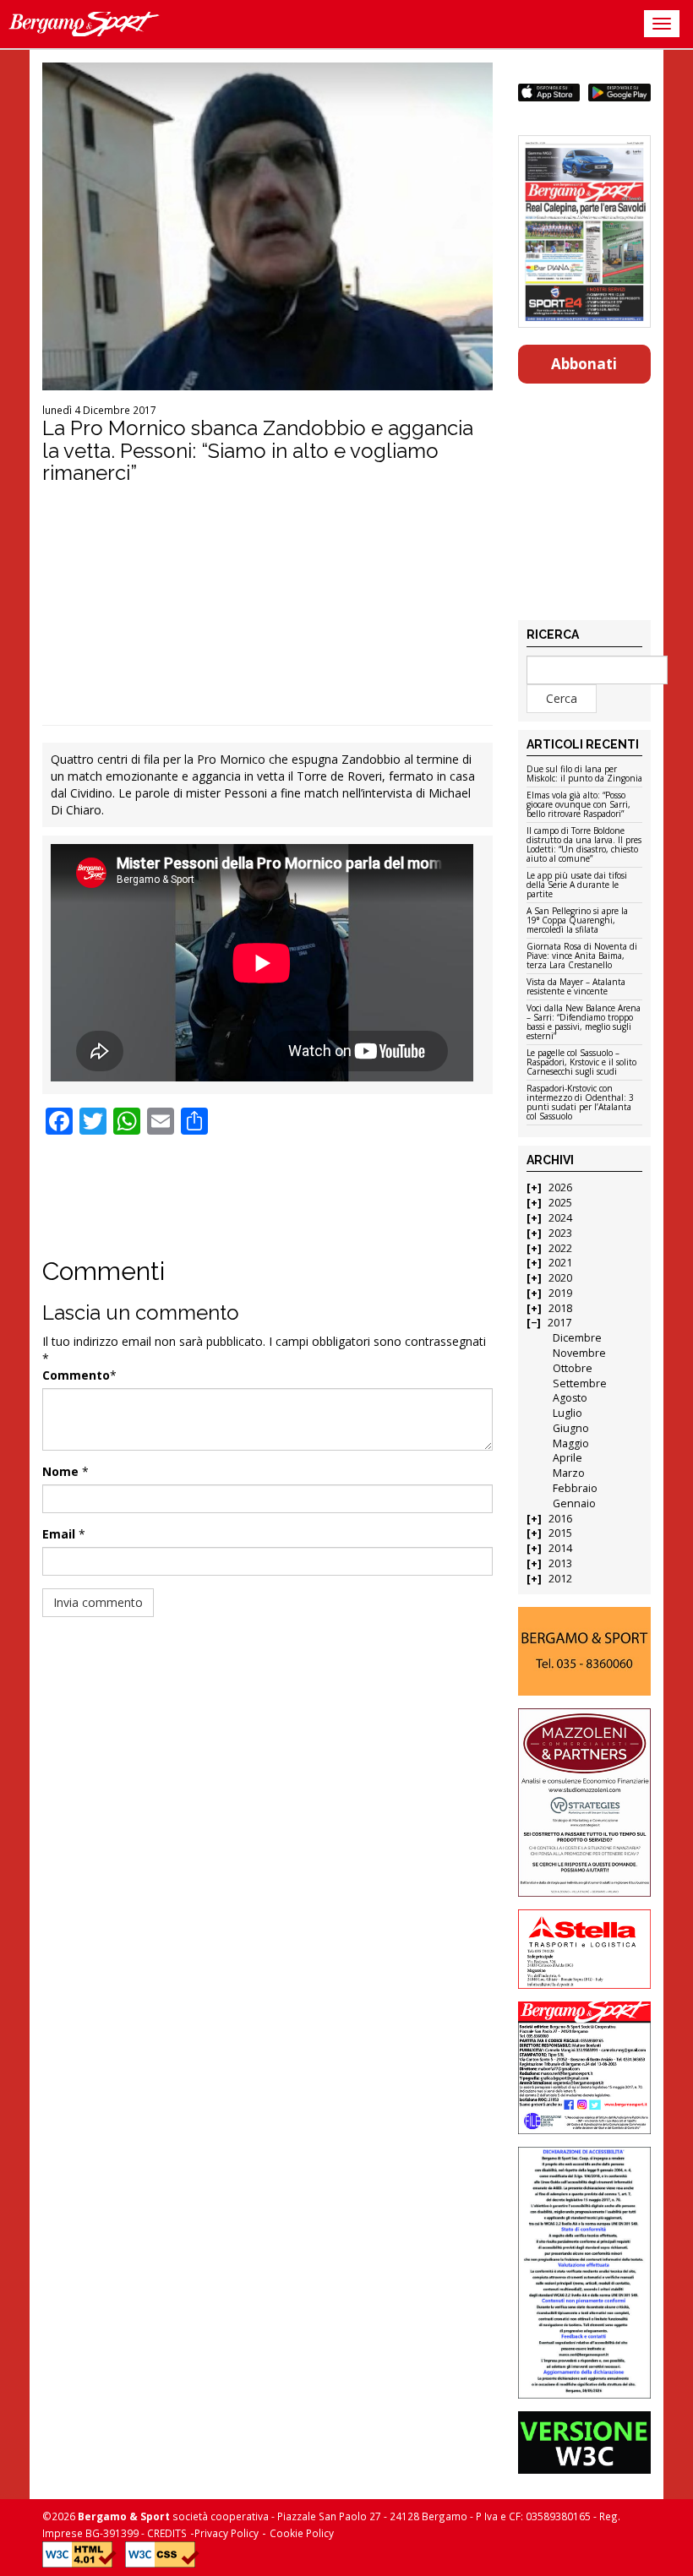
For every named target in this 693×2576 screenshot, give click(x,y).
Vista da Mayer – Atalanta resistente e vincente (576, 987)
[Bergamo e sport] (585, 1651)
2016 (560, 1519)
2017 (559, 1323)
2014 (560, 1548)
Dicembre (577, 1338)
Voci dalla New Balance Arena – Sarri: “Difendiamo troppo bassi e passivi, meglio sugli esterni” (584, 1023)
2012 (560, 1579)
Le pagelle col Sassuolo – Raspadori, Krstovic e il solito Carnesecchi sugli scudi (581, 1063)
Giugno (571, 1428)
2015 (560, 1533)
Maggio (571, 1443)
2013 (560, 1563)
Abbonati (584, 364)
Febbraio (575, 1488)
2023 (560, 1233)
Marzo (569, 1473)
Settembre (580, 1383)
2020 (560, 1278)
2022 (560, 1248)
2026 (560, 1187)
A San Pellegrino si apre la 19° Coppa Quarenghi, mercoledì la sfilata (577, 921)
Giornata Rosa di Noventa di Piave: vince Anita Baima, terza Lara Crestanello (582, 956)
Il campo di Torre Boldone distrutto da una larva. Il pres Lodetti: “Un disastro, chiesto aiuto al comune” (584, 845)
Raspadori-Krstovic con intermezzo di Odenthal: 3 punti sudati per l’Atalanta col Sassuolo (580, 1103)
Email (59, 1534)
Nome (60, 1471)
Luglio (567, 1413)
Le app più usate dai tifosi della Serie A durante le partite (577, 885)
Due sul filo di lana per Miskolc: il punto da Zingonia (584, 774)
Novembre (579, 1353)
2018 (560, 1308)
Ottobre (573, 1368)
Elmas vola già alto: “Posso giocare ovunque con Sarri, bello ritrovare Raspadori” (578, 805)
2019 (560, 1293)
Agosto (570, 1398)
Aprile (567, 1458)
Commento (76, 1375)
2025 (560, 1203)
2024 (560, 1218)
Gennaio (574, 1503)
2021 (560, 1263)
